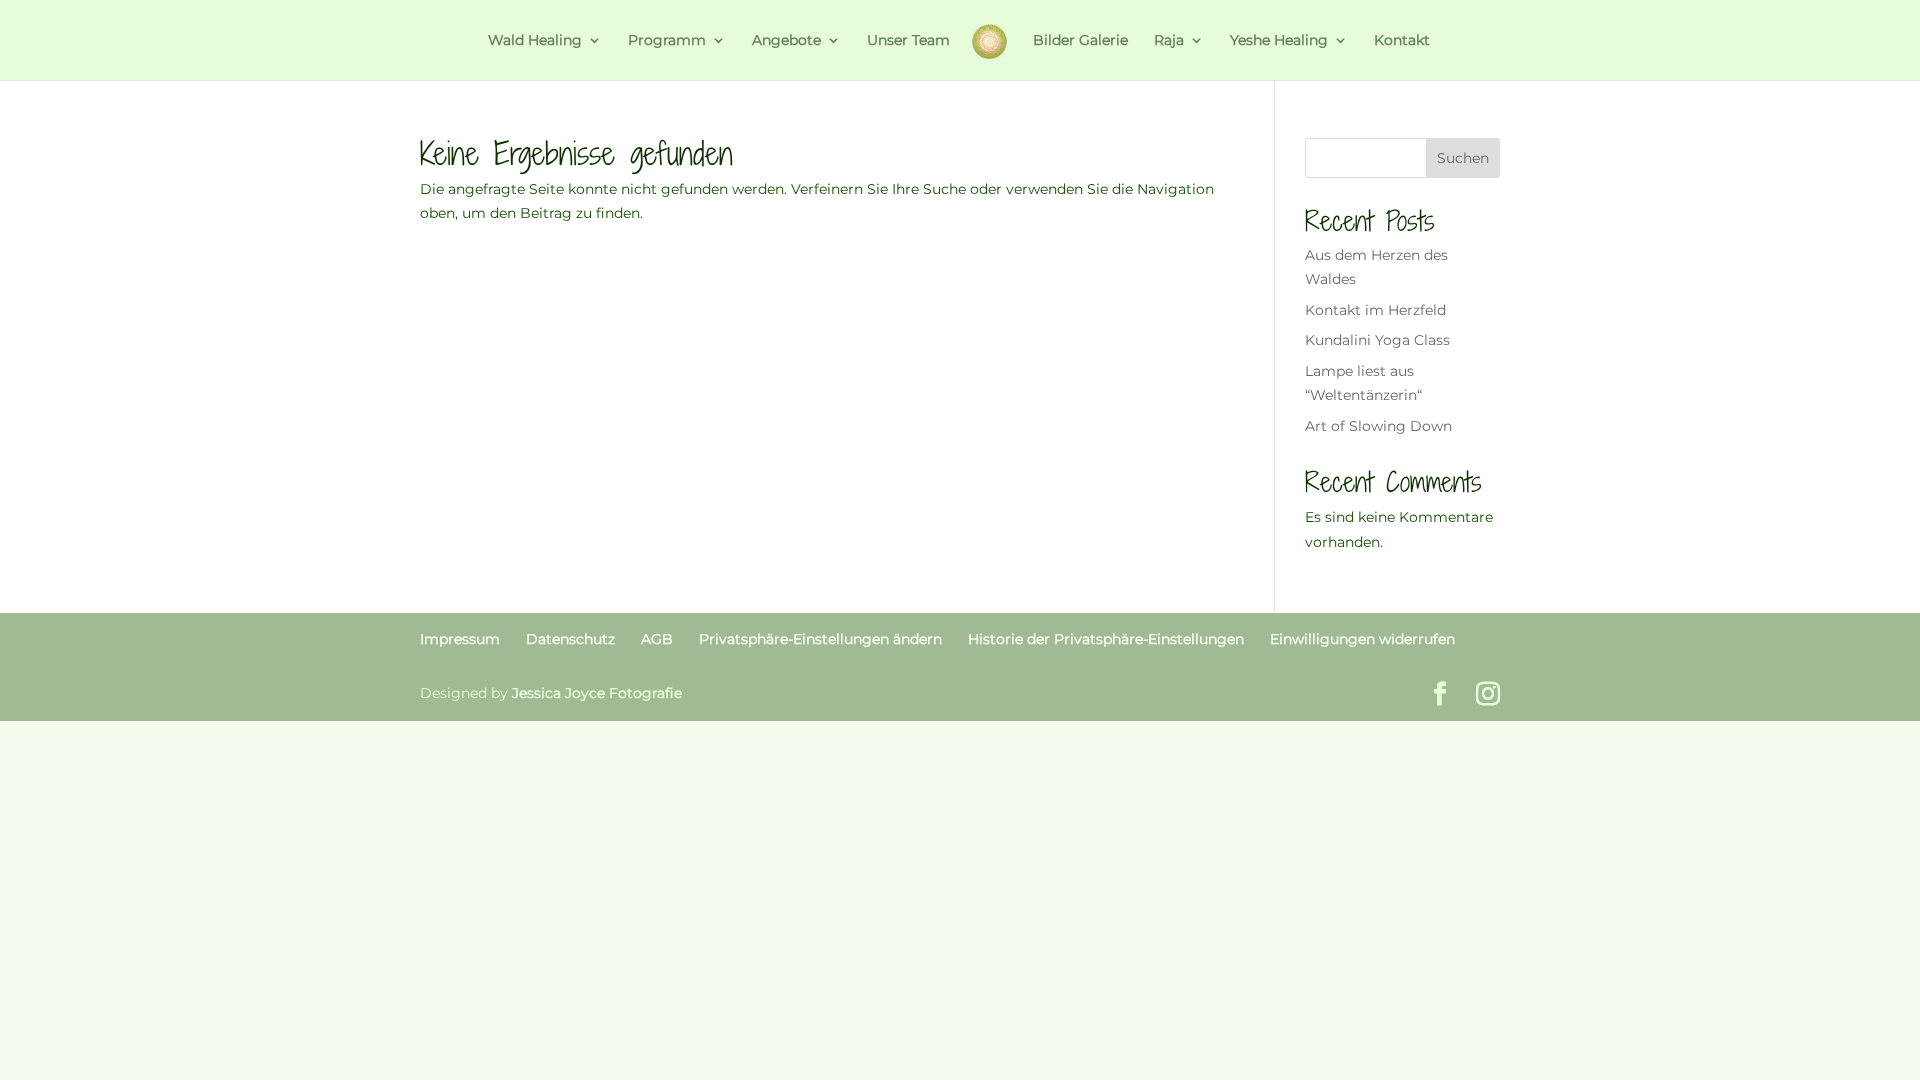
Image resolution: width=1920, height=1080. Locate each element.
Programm (667, 41)
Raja (1169, 41)
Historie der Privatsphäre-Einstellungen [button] (1106, 639)
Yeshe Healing (1279, 41)
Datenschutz (570, 639)
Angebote (786, 41)
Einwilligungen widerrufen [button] (1362, 639)
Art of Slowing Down (1378, 426)
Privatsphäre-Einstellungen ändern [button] (820, 639)
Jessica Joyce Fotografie (597, 693)
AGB (657, 639)
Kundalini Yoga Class (1377, 340)
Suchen (1463, 158)
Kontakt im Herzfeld (1375, 310)
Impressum (460, 639)
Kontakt (1402, 41)
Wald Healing (535, 41)
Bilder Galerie (1080, 41)
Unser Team (908, 41)
